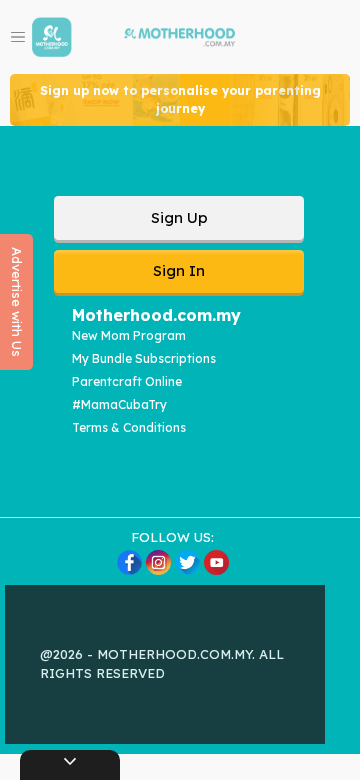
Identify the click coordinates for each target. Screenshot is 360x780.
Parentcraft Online (127, 381)
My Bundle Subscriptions (144, 358)
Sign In (179, 270)
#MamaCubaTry (119, 404)
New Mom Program (129, 335)
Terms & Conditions (129, 427)
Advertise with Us (17, 302)
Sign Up (179, 217)
